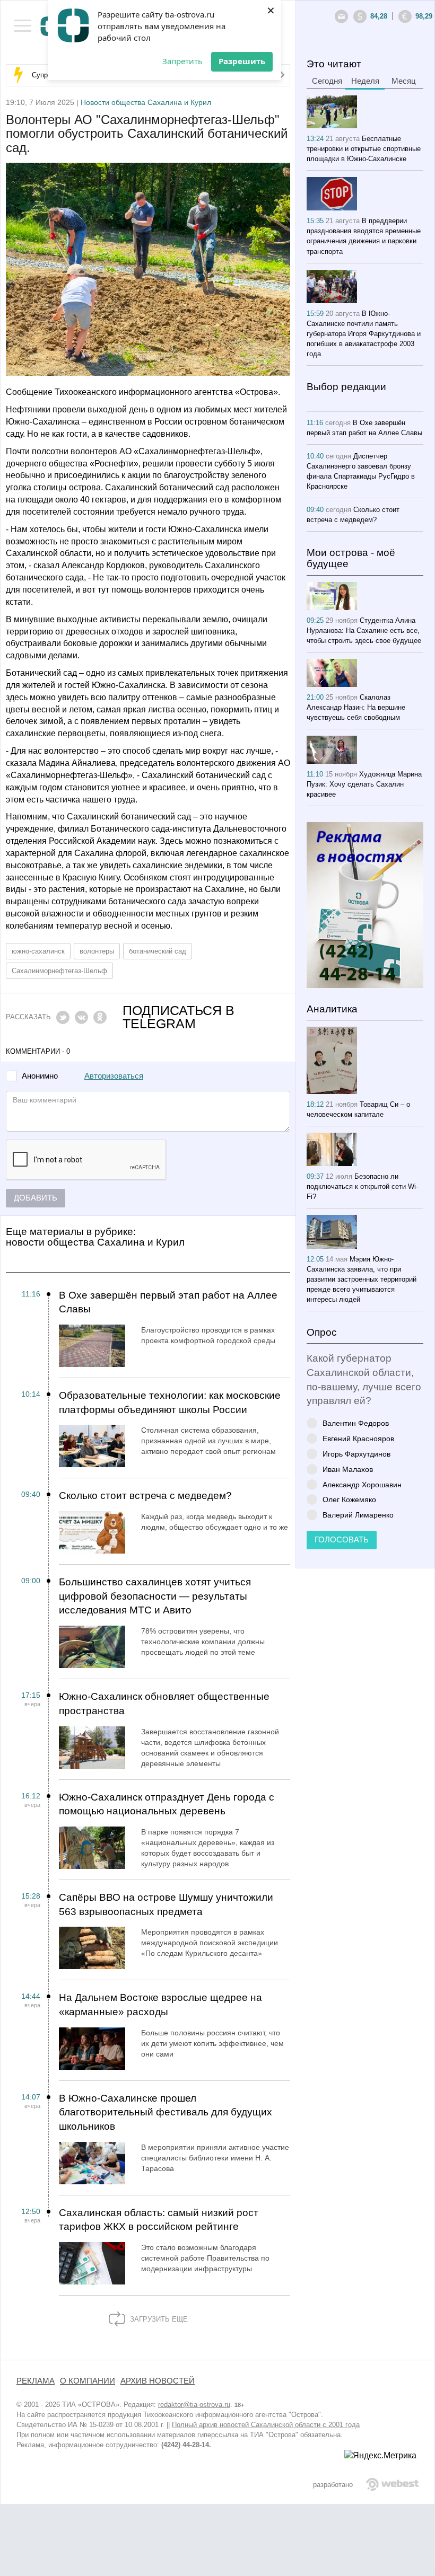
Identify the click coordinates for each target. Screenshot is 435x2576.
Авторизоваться (114, 1076)
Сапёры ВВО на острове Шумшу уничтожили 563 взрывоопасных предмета (166, 1904)
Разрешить (242, 61)
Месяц (404, 81)
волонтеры (97, 951)
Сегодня (327, 81)
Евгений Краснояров (358, 1438)
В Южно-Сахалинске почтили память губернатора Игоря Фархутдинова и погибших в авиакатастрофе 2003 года (364, 334)
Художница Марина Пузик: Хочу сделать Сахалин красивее (364, 784)
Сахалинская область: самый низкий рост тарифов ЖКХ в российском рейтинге (159, 2220)
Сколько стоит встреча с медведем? (145, 1496)
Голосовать (342, 1540)
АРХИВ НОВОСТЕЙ (158, 2381)
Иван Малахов (348, 1469)
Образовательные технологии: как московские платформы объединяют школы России (170, 1402)
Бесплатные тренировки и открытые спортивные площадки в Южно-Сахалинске (364, 149)
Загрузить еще (158, 2319)
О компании (88, 2381)
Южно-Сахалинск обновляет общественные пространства (164, 1704)
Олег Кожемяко (349, 1499)
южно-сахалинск (38, 951)
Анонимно (40, 1076)
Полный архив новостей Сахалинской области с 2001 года (266, 2425)
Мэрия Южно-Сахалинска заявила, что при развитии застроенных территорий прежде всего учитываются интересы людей (362, 1279)
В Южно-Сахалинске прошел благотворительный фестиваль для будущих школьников (166, 2112)
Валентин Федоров (356, 1423)
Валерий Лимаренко (358, 1515)
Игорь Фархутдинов (356, 1454)
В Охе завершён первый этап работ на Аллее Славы (168, 1302)
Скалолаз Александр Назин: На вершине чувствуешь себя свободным (356, 707)
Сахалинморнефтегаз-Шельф (59, 971)
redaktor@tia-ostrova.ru (194, 2405)
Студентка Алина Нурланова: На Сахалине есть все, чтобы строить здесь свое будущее (364, 630)
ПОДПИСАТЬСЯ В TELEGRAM (179, 1017)
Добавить (36, 1198)
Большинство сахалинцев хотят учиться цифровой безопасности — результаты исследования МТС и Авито (155, 1596)
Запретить (182, 61)
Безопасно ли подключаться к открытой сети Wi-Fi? (362, 1186)
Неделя (365, 81)
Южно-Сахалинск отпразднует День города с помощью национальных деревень (167, 1804)
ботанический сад (158, 951)
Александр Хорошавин (362, 1484)
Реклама (36, 2381)
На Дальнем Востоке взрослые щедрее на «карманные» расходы (160, 2005)
